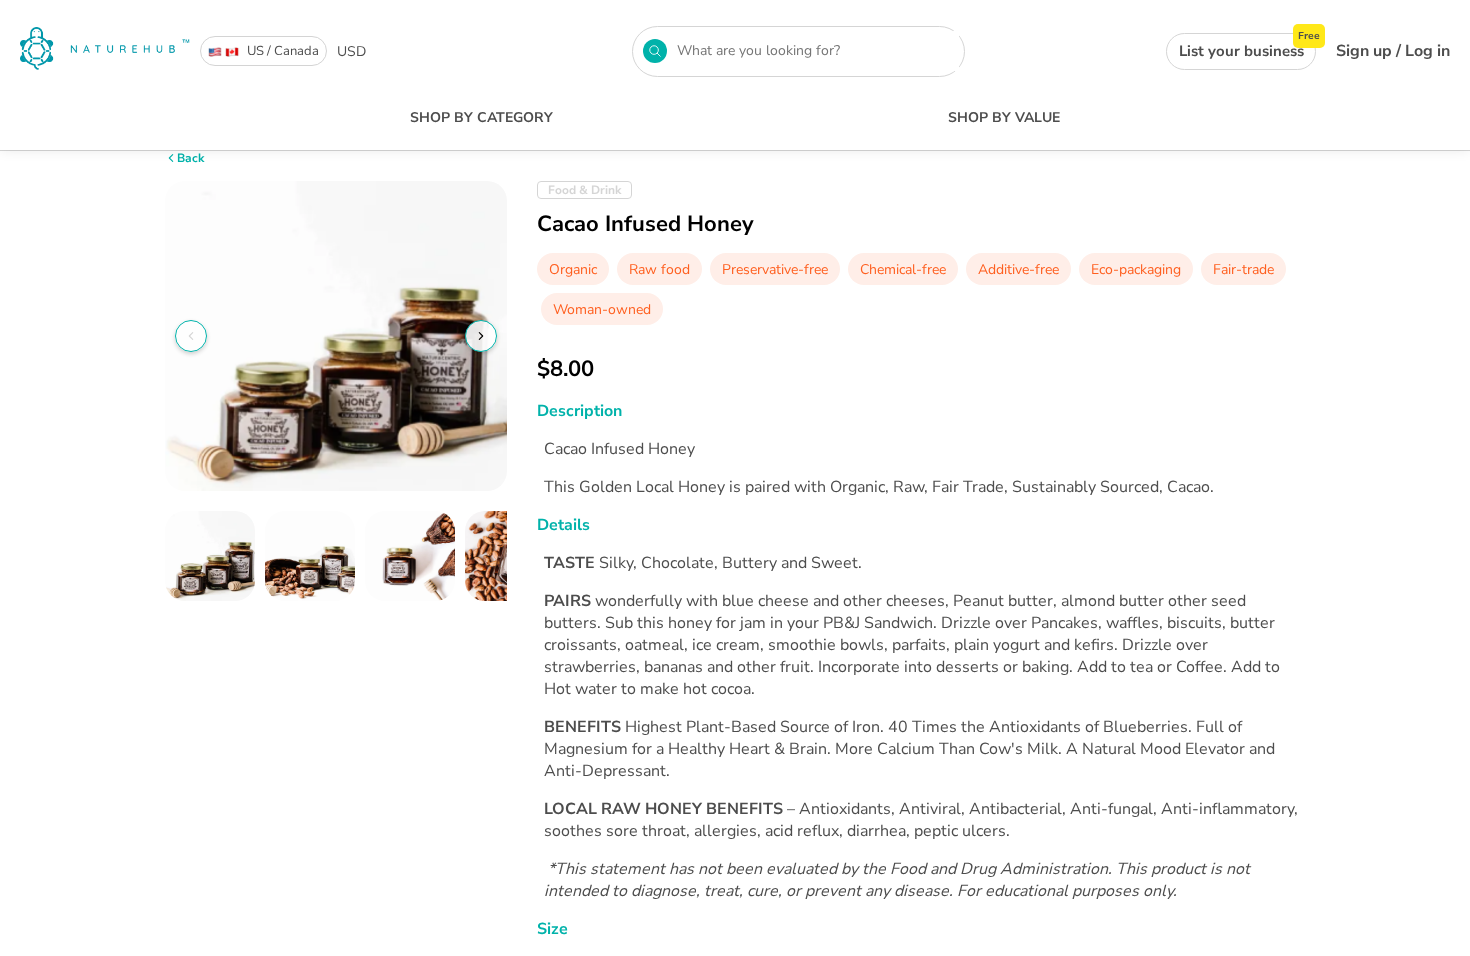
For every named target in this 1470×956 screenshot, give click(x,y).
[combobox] (813, 51)
